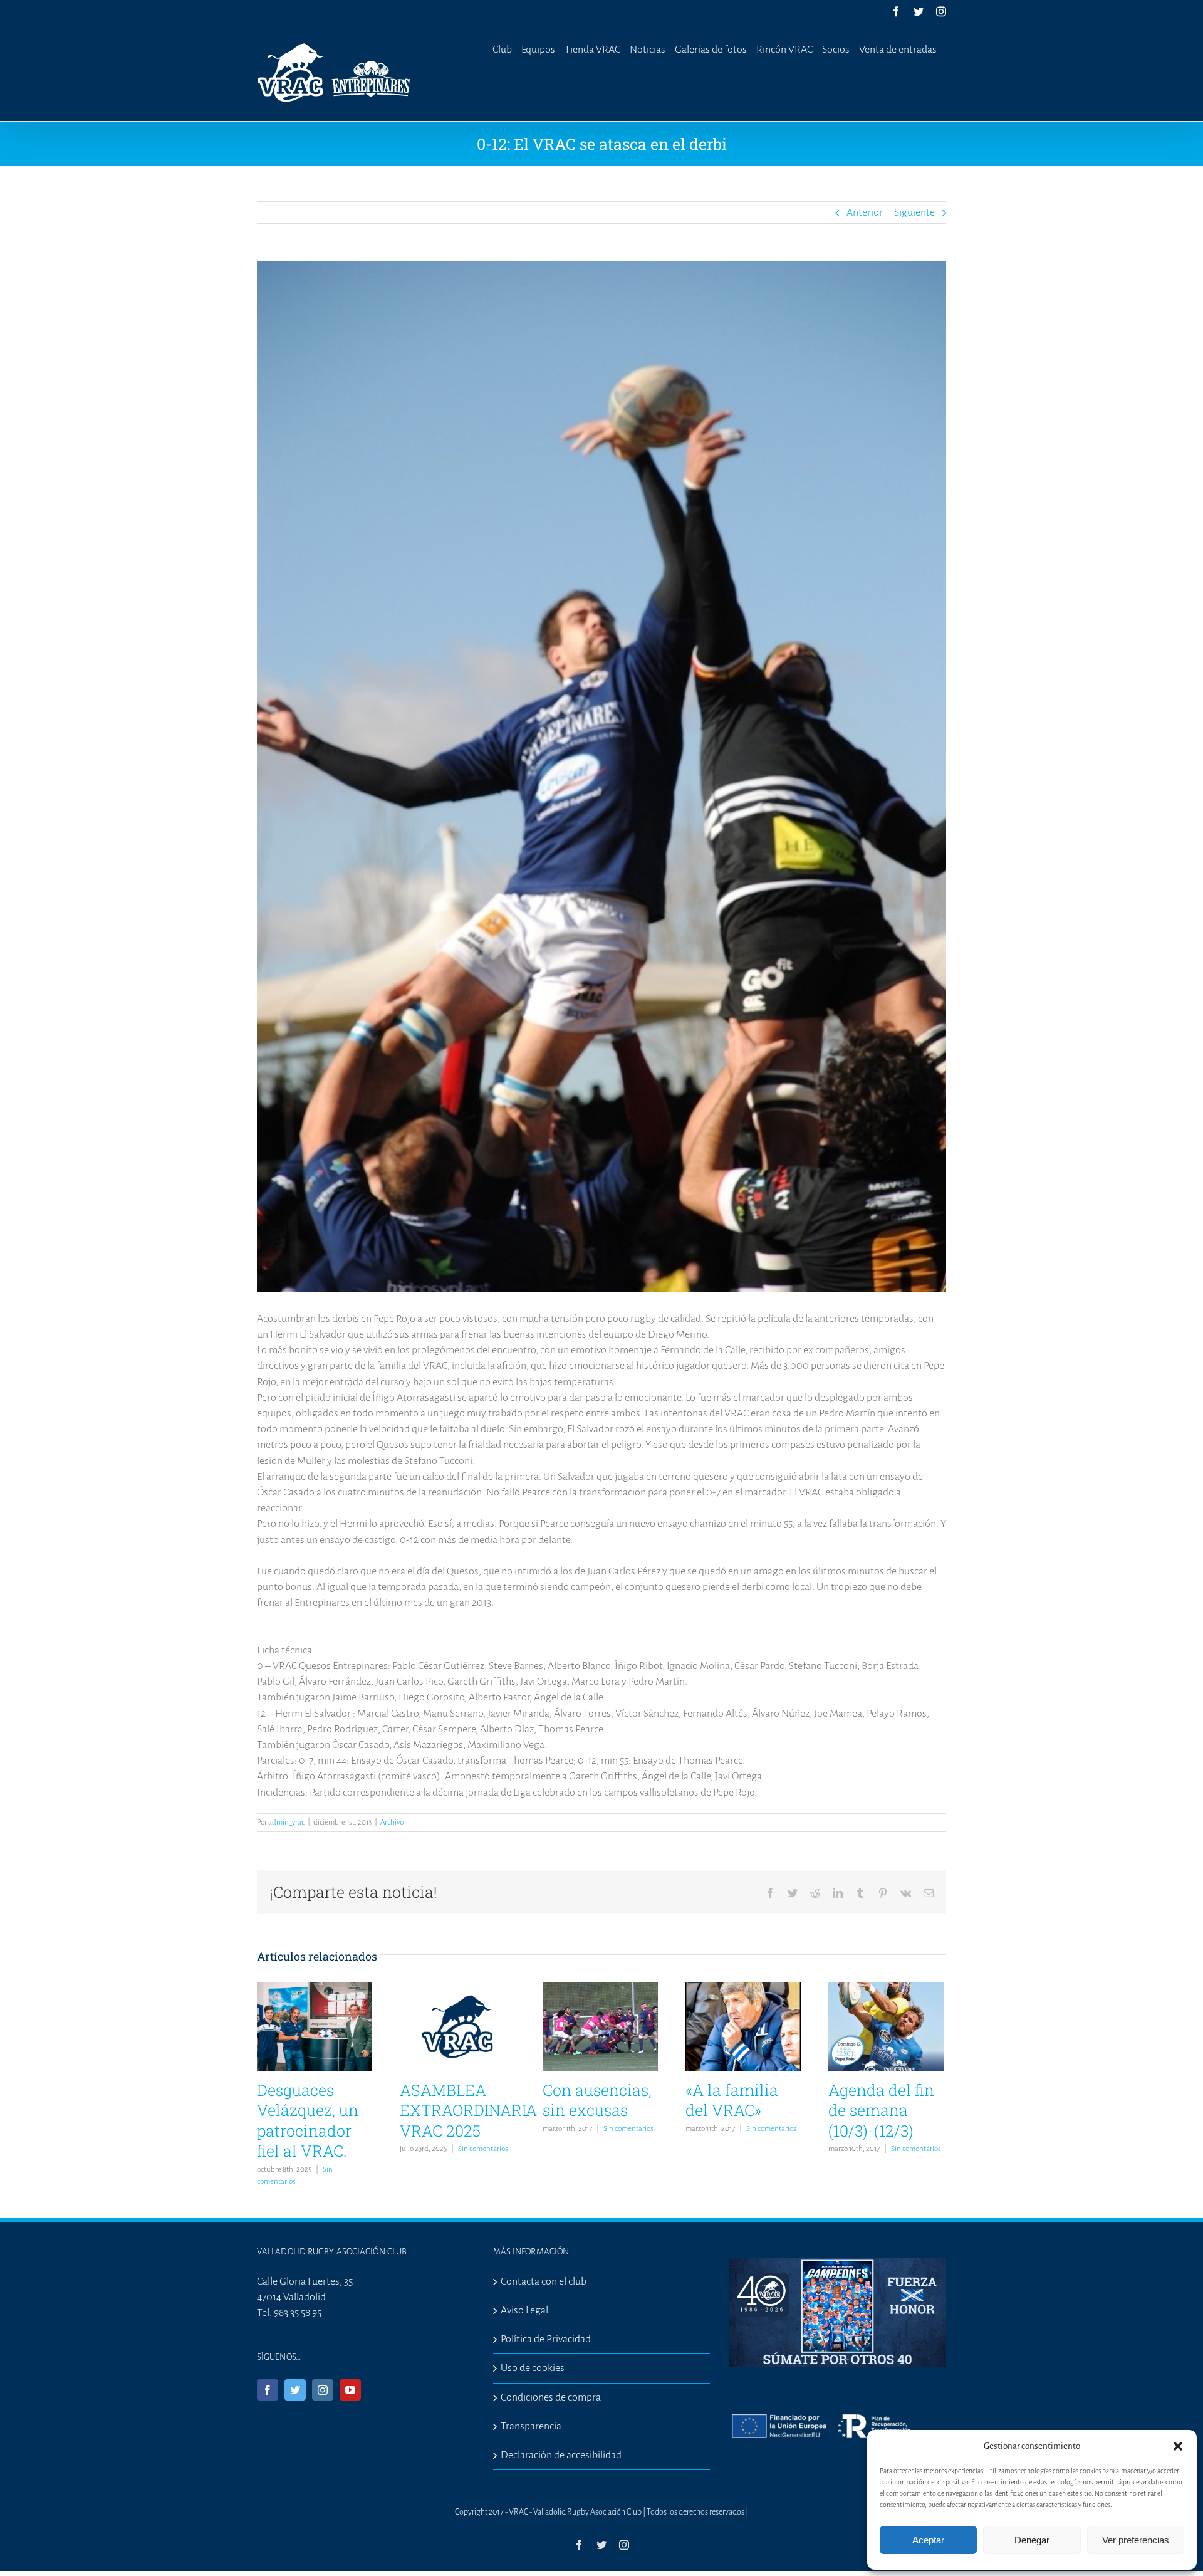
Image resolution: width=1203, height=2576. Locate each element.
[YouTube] (350, 2390)
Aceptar (928, 2540)
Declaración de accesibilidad (561, 2455)
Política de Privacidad (546, 2339)
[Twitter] (295, 2390)
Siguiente (914, 212)
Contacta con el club (544, 2281)
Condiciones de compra (551, 2397)
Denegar (1032, 2540)
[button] (1178, 2446)
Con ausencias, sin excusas (597, 2100)
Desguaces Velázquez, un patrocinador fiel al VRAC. (308, 2121)
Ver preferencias (1136, 2540)
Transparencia (531, 2426)
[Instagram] (323, 2390)
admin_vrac (286, 1822)
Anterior (865, 212)
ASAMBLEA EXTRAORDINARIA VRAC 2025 (468, 2110)
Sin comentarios (483, 2149)
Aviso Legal (524, 2310)
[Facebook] (268, 2390)
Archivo (392, 1822)
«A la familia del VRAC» (732, 2100)
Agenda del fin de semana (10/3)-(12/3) (881, 2110)
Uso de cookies (533, 2368)
